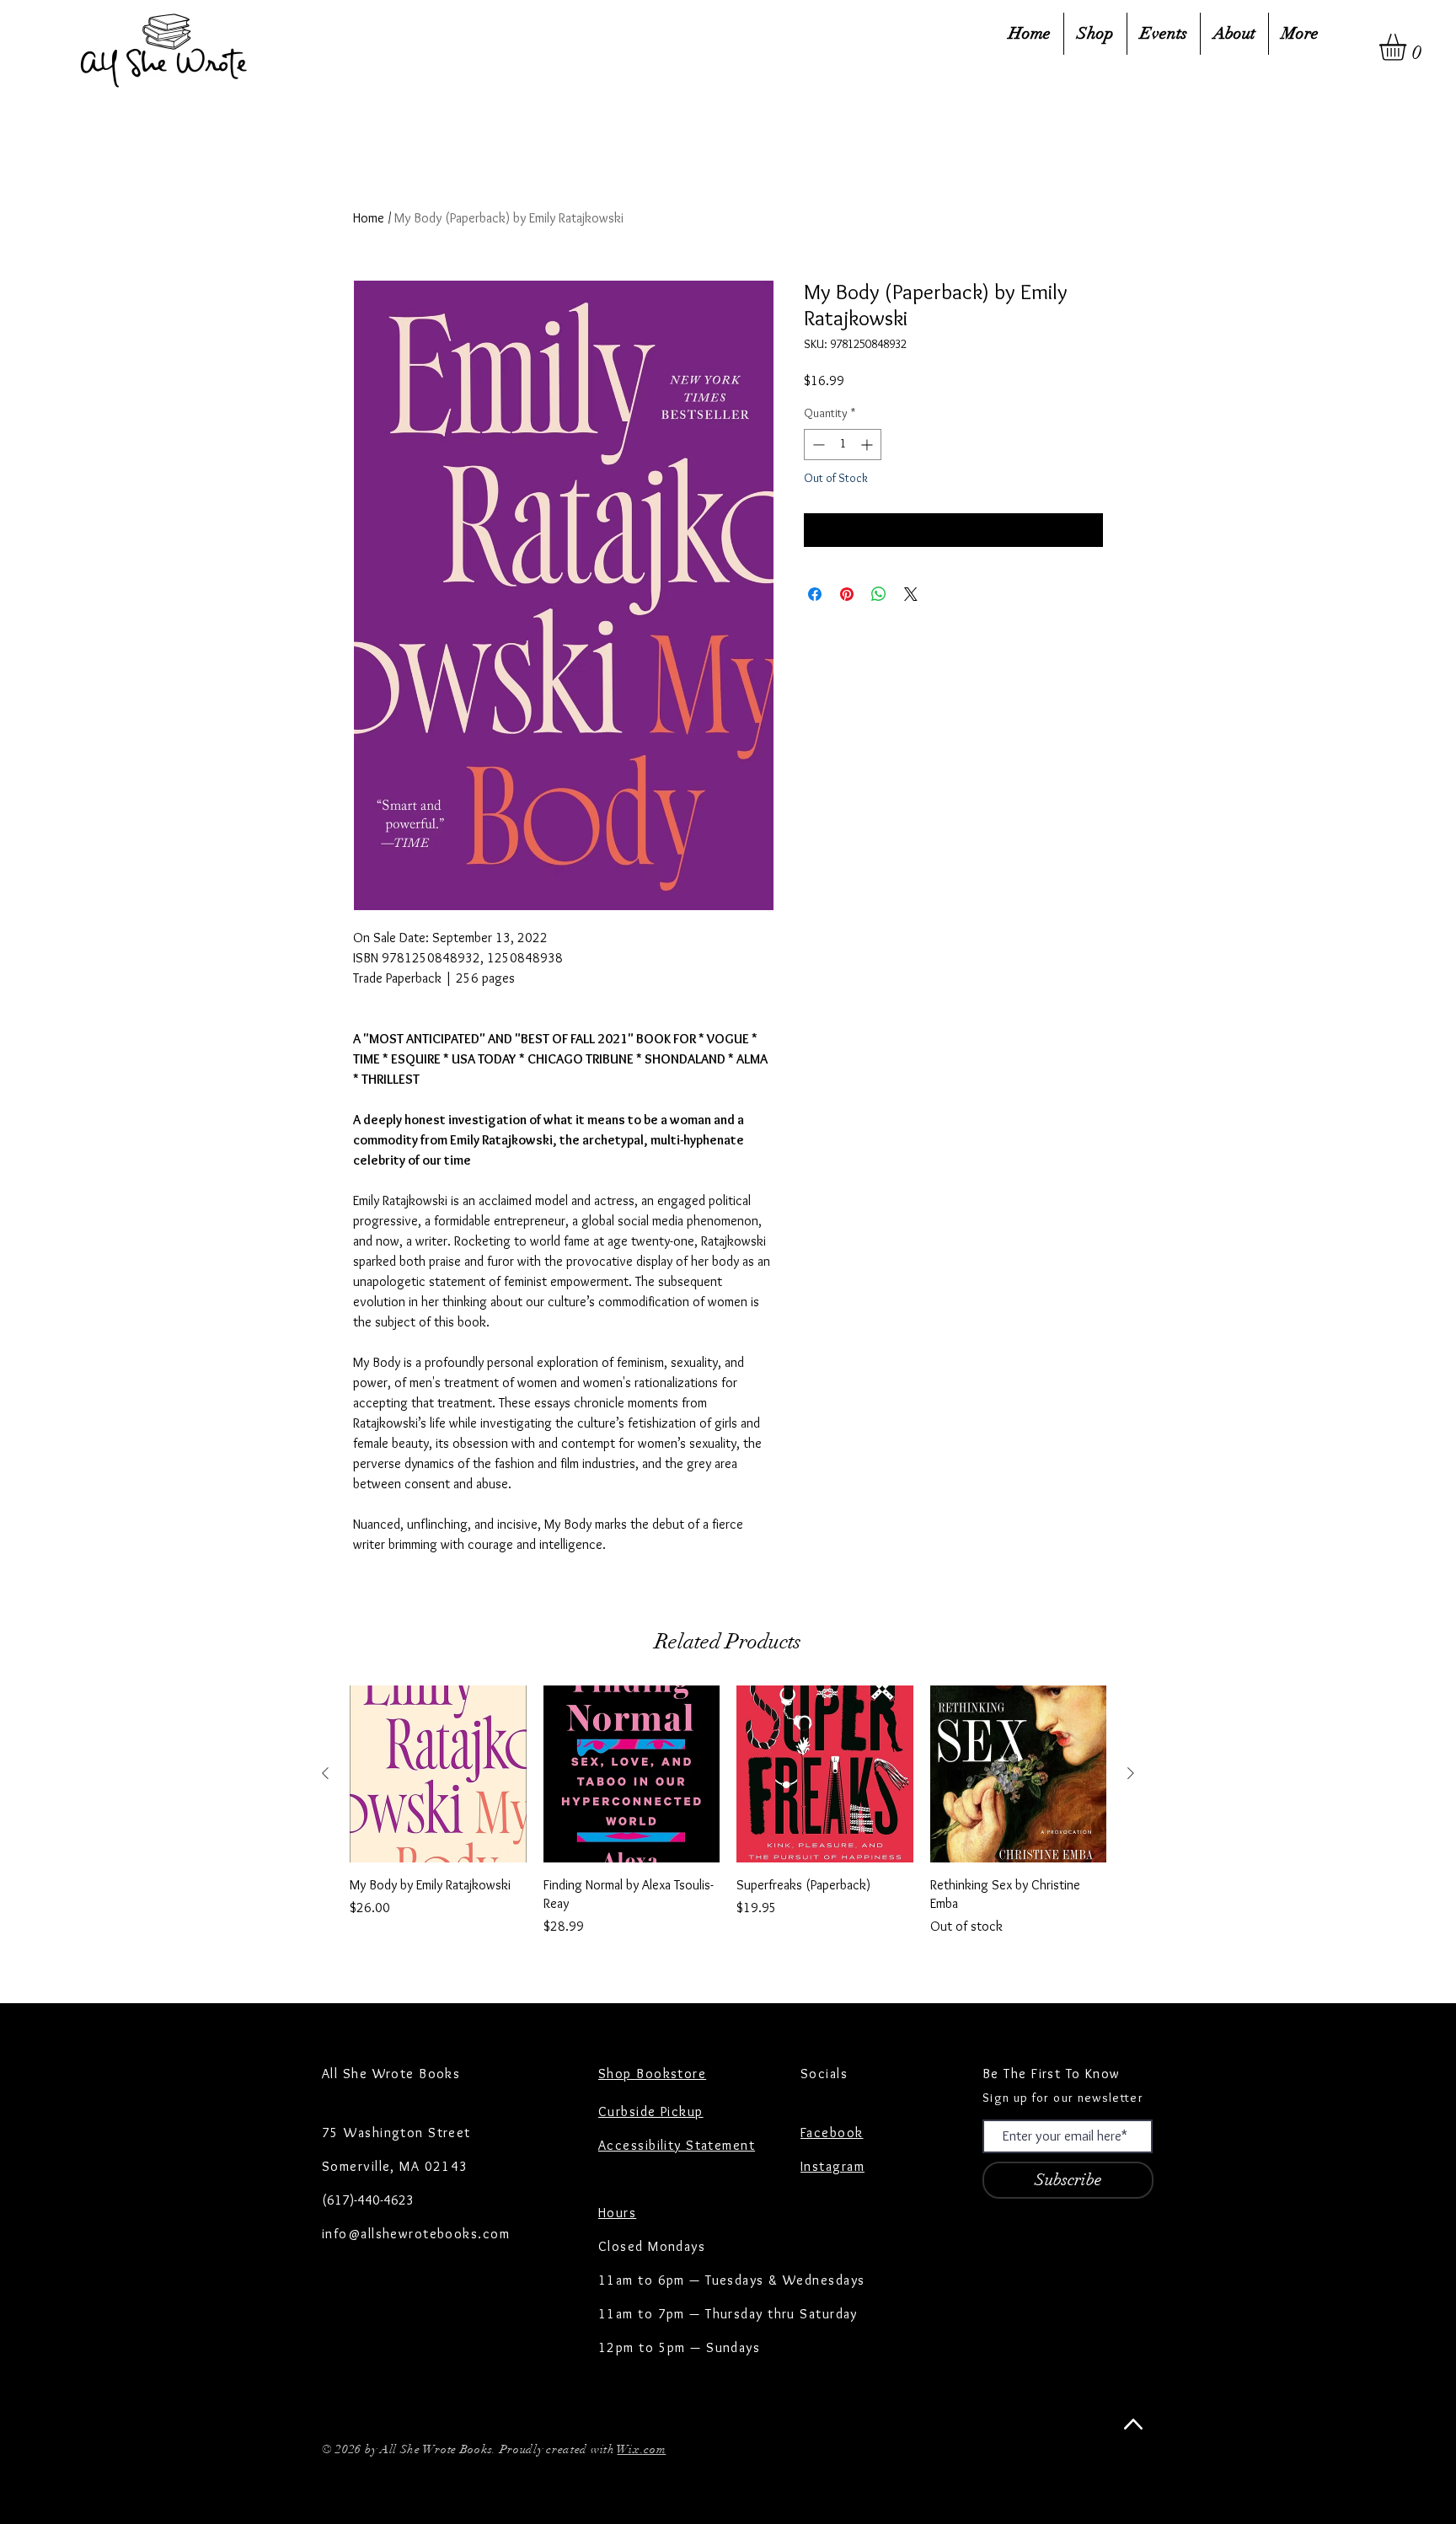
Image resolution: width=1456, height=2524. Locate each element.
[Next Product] (1131, 1773)
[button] (1408, 47)
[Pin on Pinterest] (847, 594)
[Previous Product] (325, 1773)
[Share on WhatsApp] (879, 594)
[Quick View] (438, 1774)
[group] (728, 1821)
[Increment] (868, 445)
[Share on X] (911, 594)
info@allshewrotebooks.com (416, 2234)
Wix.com (641, 2449)
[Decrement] (817, 445)
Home (369, 218)
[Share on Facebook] (815, 594)
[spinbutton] (843, 445)
